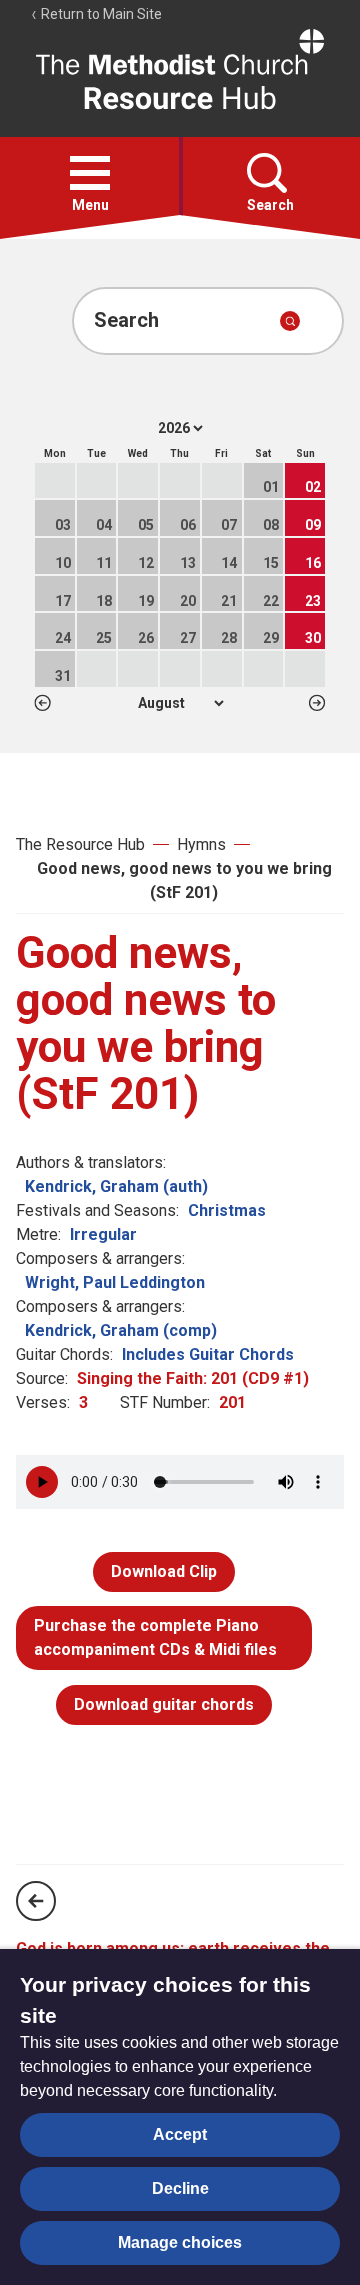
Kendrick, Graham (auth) (116, 1186)
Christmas (227, 1210)
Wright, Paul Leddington (115, 1282)
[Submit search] (290, 321)
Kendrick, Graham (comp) (121, 1330)
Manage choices (180, 2242)
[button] (90, 173)
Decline (180, 2188)
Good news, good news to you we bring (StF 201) (184, 880)
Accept (180, 2134)
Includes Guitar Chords (208, 1354)
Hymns (201, 844)
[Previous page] (36, 1901)
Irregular (103, 1234)
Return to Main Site (100, 14)
